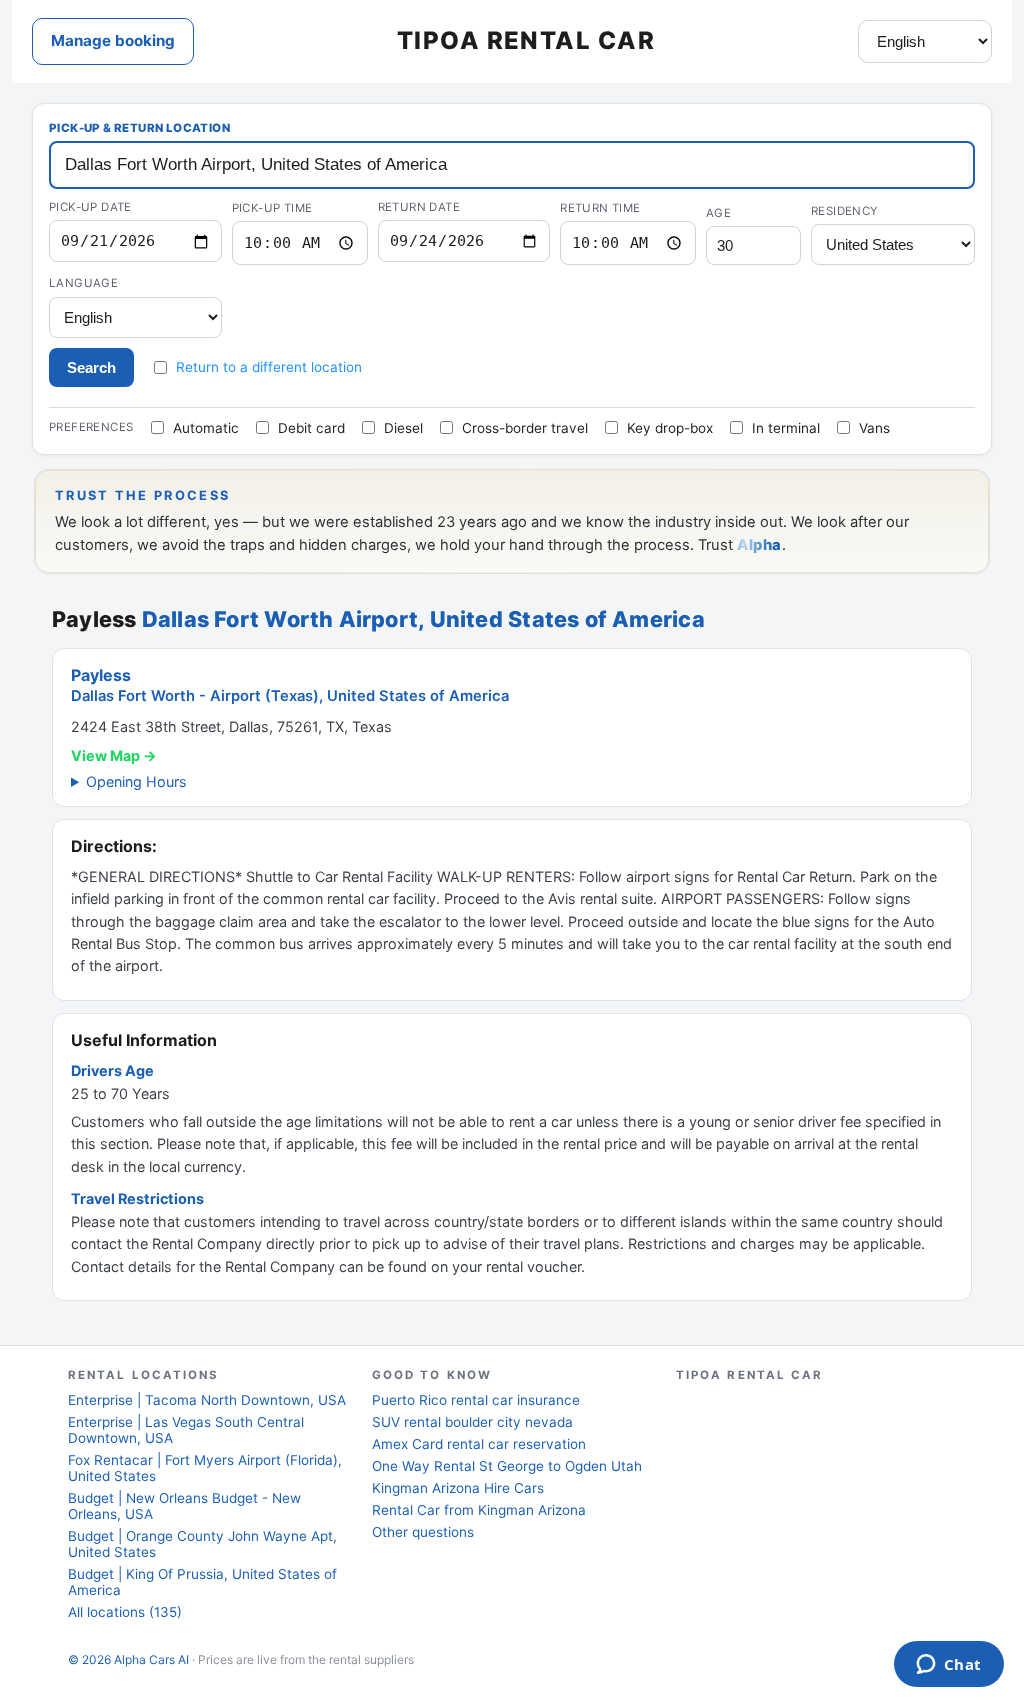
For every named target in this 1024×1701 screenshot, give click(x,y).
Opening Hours (136, 781)
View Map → (114, 755)
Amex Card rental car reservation (479, 1444)
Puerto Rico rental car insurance (476, 1400)
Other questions (423, 1532)
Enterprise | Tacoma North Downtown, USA (207, 1400)
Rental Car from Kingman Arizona (479, 1510)
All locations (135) (125, 1612)
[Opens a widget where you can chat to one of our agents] (948, 1666)
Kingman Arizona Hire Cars (458, 1488)
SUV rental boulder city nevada (472, 1422)
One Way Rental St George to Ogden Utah (507, 1466)
